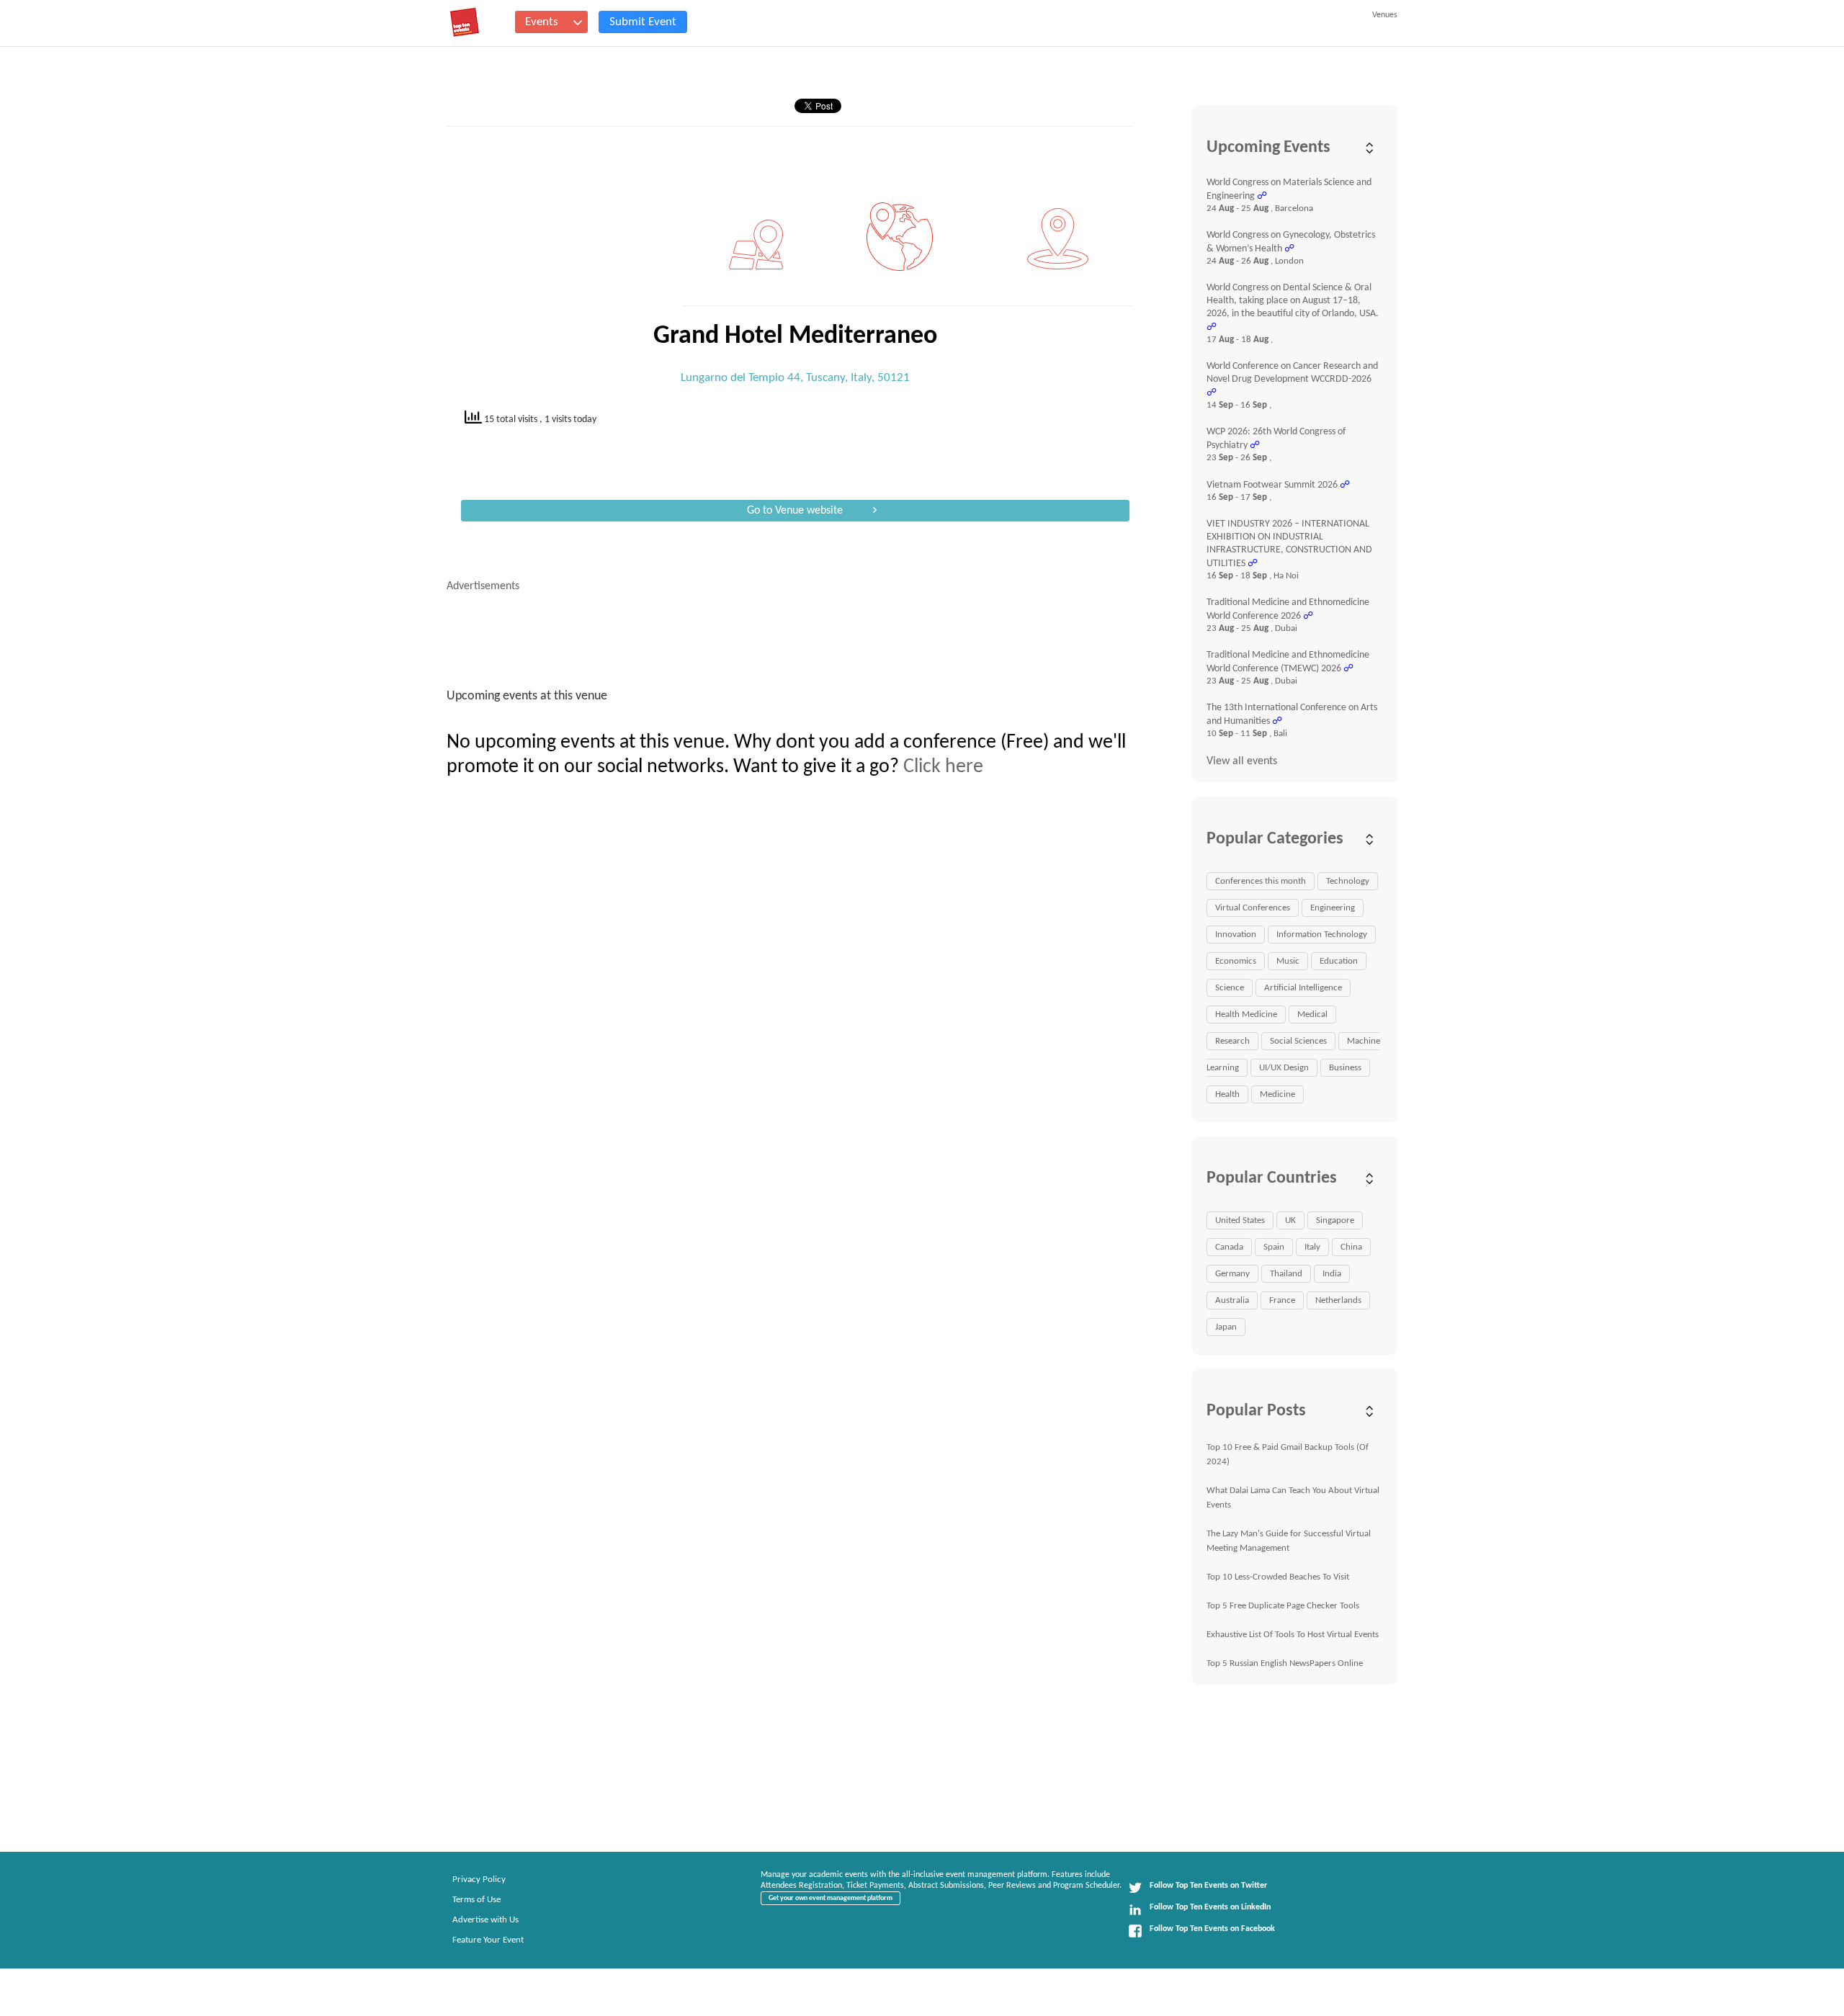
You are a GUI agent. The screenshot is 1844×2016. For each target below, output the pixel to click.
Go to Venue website (795, 511)
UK (1290, 1220)
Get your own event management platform (831, 1898)
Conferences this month (1261, 881)
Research (1232, 1041)
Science (1230, 988)
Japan (1226, 1327)
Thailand (1286, 1274)
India (1332, 1274)
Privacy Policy (479, 1880)
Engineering (1333, 908)
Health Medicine (1246, 1014)
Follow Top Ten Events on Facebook (1212, 1929)
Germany (1232, 1274)
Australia (1232, 1300)
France (1282, 1300)
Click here (943, 767)
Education (1339, 961)
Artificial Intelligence (1303, 988)
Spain (1274, 1247)
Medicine (1277, 1094)
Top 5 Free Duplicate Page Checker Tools (1283, 1606)
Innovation (1236, 935)
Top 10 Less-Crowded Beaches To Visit (1278, 1577)
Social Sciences (1298, 1041)
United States (1240, 1220)
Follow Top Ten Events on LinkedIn (1210, 1907)
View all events (1242, 761)
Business (1345, 1068)
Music (1288, 961)
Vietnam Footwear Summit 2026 (1272, 485)
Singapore (1335, 1220)
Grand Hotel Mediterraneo (795, 336)
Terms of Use (476, 1900)
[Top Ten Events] (465, 22)
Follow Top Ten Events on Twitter (1208, 1886)
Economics (1236, 961)
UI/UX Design (1284, 1068)
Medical (1312, 1014)
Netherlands (1338, 1300)
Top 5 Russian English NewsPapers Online (1285, 1663)
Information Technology (1322, 935)
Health (1227, 1094)
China (1351, 1247)
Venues (1385, 15)
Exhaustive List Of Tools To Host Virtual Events (1293, 1635)
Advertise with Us (485, 1920)
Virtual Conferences (1253, 908)
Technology (1348, 881)
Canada (1229, 1247)
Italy (1312, 1247)
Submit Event (643, 22)
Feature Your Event (488, 1940)
